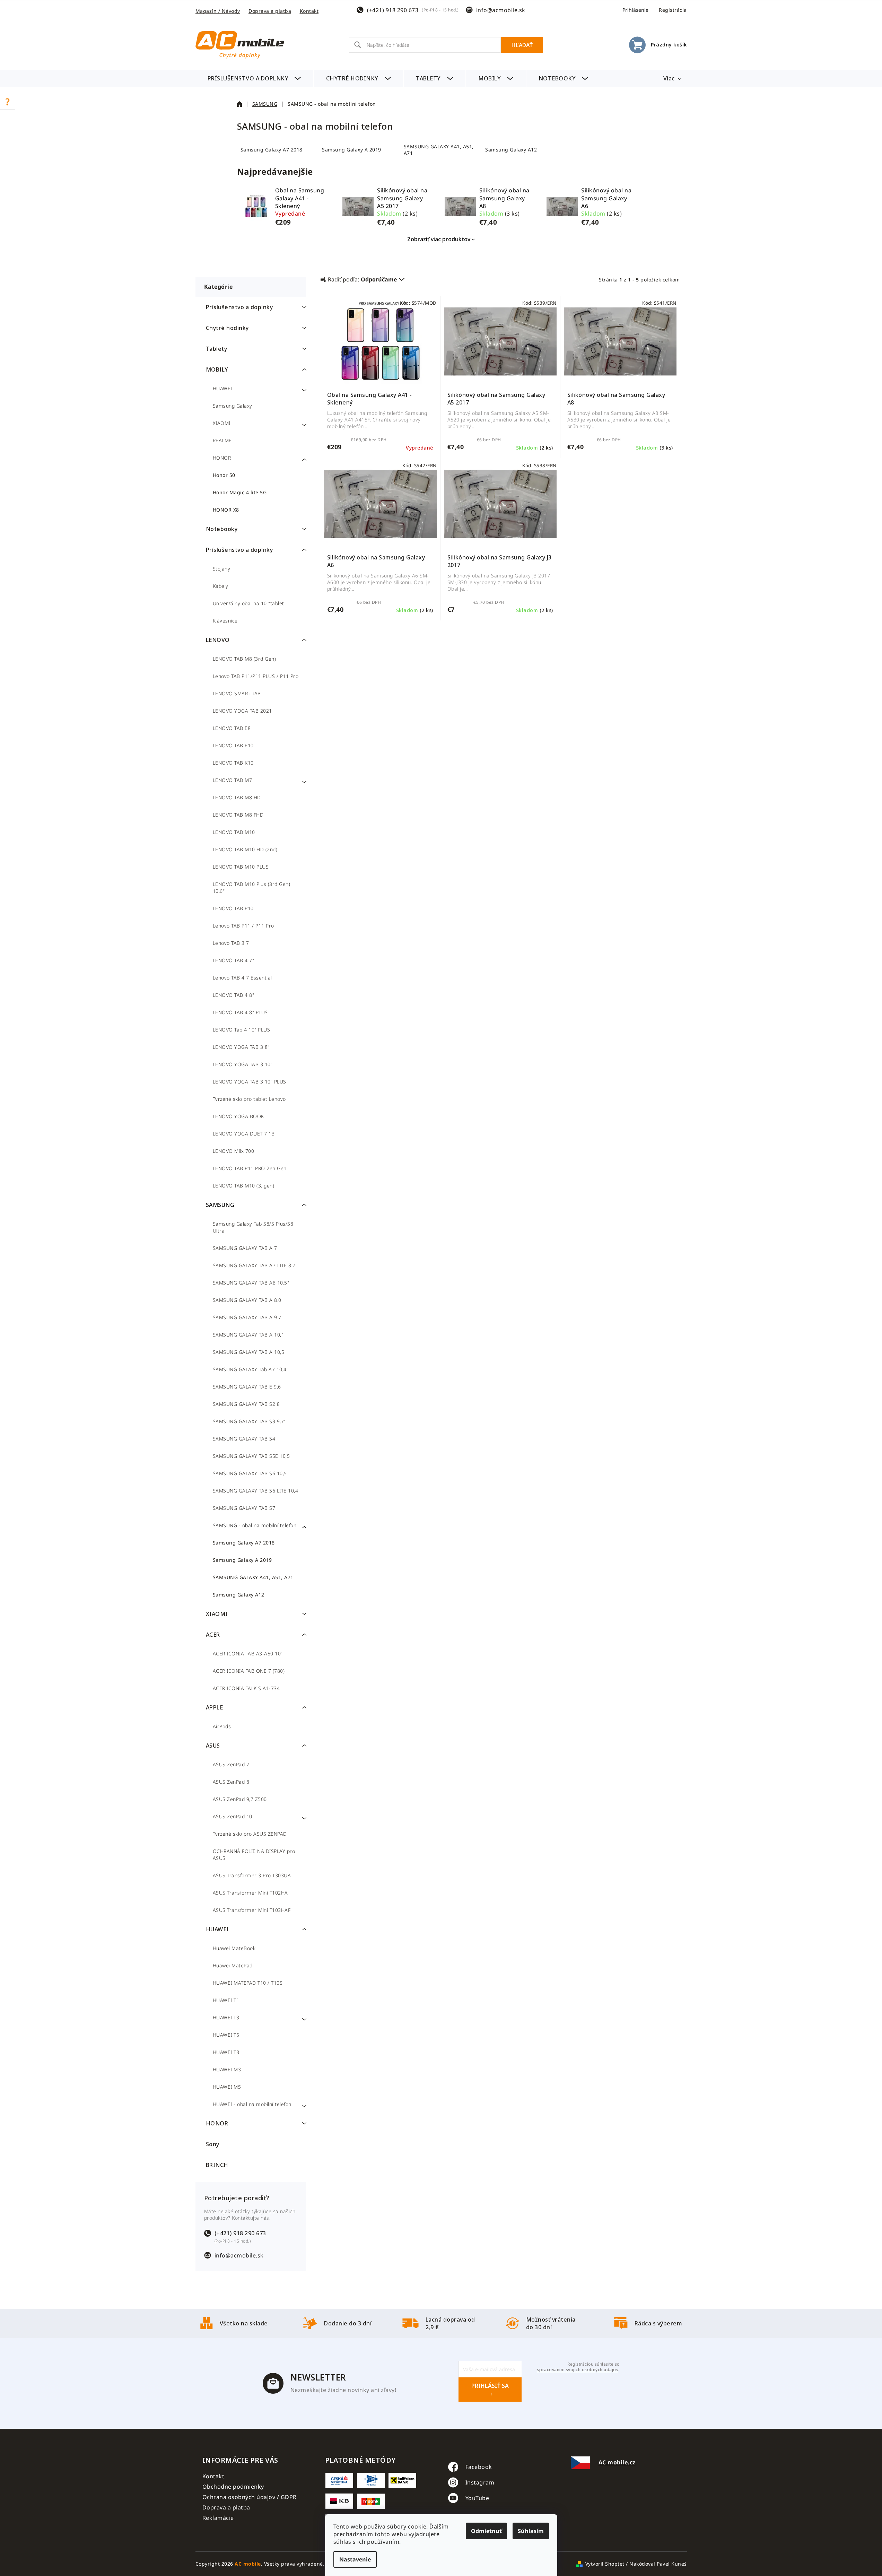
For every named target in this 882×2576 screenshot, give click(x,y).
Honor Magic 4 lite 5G (240, 492)
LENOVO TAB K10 (233, 763)
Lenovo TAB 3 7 (231, 943)
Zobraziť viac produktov (439, 239)
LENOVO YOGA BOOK (238, 1116)
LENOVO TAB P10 (233, 908)
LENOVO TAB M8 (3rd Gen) (244, 659)
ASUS (213, 1746)
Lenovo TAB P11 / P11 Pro (243, 926)
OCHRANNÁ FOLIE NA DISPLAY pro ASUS (254, 1855)
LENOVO (218, 640)
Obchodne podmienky (233, 2487)
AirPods (222, 1726)
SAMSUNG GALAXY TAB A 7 (245, 1248)
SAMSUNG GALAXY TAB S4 (244, 1439)
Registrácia (673, 10)
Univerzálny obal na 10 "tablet (248, 603)
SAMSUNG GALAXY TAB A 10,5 (249, 1352)
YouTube (477, 2498)
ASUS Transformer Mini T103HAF (252, 1910)
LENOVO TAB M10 (234, 832)
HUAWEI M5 (227, 2087)
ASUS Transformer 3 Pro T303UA (252, 1875)
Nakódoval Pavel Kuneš (658, 2564)
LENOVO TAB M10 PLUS (241, 867)
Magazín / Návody (218, 11)
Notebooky (222, 529)
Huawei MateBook (234, 1948)
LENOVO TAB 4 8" (234, 995)
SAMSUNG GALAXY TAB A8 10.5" (251, 1283)
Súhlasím (531, 2531)
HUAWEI (222, 388)
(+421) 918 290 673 (393, 10)
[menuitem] (254, 78)
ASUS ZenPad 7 (231, 1764)
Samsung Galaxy (233, 406)
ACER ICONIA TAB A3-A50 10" (248, 1653)
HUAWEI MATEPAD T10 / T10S (248, 1983)
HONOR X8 (226, 510)
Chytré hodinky (227, 328)
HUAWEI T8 (226, 2052)
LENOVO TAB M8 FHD (238, 815)
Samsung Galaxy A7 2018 (244, 1543)
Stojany (222, 569)
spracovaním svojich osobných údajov (578, 2370)
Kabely (221, 586)
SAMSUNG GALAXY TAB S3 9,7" (249, 1421)
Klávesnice (225, 621)
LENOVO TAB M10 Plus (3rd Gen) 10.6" (252, 887)
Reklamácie (218, 2518)
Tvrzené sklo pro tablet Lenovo (249, 1099)
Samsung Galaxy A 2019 (242, 1560)
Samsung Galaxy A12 (239, 1595)
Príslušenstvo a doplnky (239, 307)
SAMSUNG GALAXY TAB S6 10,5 (250, 1473)
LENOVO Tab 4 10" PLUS (242, 1030)
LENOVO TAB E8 (232, 728)
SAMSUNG (220, 1205)
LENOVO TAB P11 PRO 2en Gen (250, 1168)
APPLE (215, 1707)
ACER (213, 1635)
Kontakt (309, 11)
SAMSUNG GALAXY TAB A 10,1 (249, 1335)
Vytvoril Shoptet (605, 2564)
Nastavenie (355, 2559)
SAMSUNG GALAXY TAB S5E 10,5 (251, 1456)
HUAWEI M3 (227, 2069)
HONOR (222, 458)
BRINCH (217, 2165)
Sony (213, 2144)
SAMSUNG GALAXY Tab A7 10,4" (251, 1369)
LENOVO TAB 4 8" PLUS (240, 1012)
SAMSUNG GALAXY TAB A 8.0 (247, 1300)
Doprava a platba (270, 11)
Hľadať (522, 45)
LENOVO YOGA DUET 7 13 (244, 1134)
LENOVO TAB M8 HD (237, 797)
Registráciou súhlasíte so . (578, 2367)
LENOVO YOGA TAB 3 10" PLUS (250, 1082)
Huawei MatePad (233, 1965)
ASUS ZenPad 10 (233, 1816)
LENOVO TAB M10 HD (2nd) (245, 849)
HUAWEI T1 (226, 2000)
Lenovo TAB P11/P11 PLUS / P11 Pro (256, 676)
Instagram (480, 2482)
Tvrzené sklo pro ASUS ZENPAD (250, 1834)
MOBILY (217, 369)
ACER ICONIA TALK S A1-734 (246, 1688)
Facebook (479, 2467)
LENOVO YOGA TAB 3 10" (243, 1064)
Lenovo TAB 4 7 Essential (242, 978)
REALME (222, 440)
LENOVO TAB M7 (233, 780)
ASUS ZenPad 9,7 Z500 (240, 1799)
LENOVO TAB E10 (233, 745)
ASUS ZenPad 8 (231, 1782)
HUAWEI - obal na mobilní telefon (252, 2104)
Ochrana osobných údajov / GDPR (250, 2497)
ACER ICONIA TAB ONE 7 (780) (249, 1671)
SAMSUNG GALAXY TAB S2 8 (246, 1404)
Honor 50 (224, 475)
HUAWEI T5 (226, 2035)
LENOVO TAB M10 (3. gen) (244, 1186)
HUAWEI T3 (226, 2017)
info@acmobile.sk (501, 10)
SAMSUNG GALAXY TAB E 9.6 (247, 1387)
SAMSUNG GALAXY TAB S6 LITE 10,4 (256, 1491)
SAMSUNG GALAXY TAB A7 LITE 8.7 (254, 1265)
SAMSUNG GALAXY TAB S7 (244, 1508)
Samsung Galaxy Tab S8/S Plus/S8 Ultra (253, 1227)
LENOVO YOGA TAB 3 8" (241, 1047)
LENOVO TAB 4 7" (234, 960)
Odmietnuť (486, 2531)
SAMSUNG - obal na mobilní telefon (255, 1525)
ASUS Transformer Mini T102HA (250, 1893)
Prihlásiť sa (490, 2386)
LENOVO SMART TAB (237, 693)
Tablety (217, 349)
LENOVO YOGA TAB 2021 (242, 711)
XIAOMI (222, 423)
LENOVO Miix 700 (234, 1151)
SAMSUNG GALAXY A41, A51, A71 (253, 1577)
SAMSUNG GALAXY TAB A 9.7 (247, 1317)
